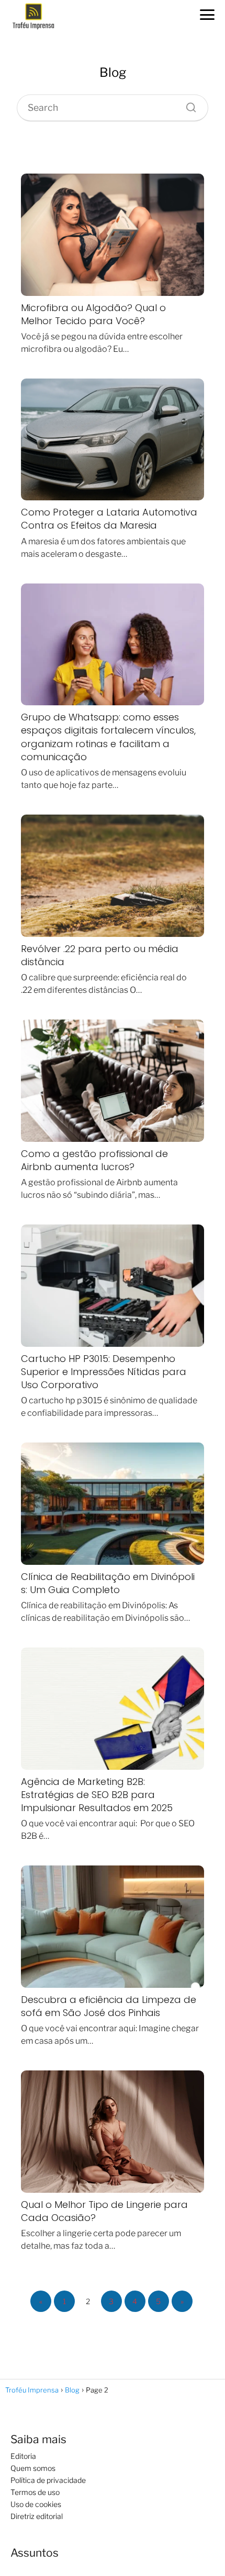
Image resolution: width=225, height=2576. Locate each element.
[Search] (187, 105)
